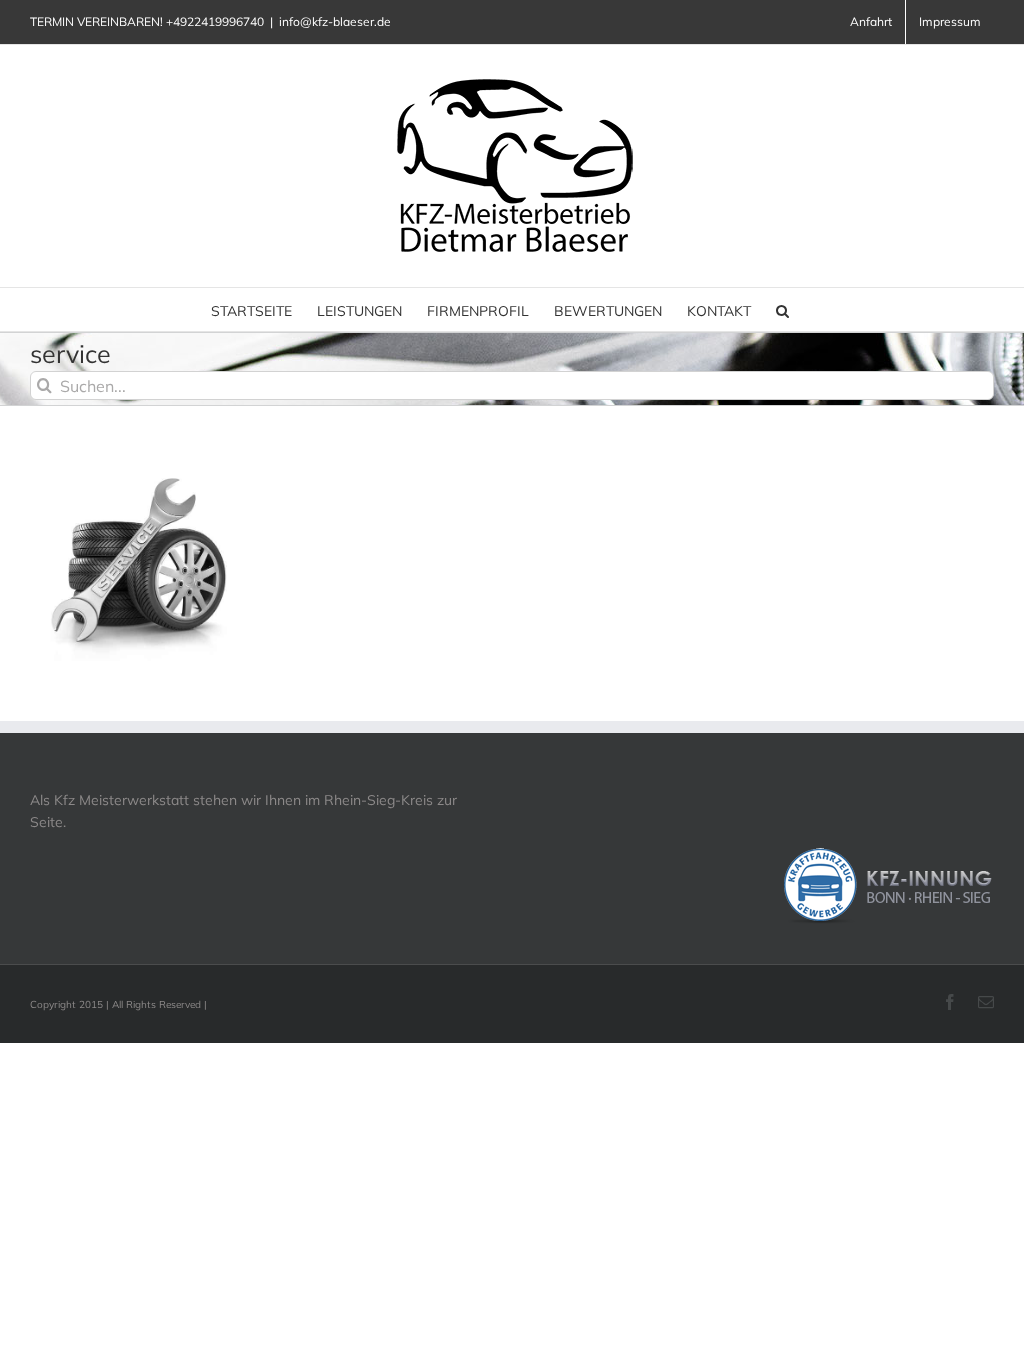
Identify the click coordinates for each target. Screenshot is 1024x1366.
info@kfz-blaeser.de (335, 21)
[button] (782, 309)
